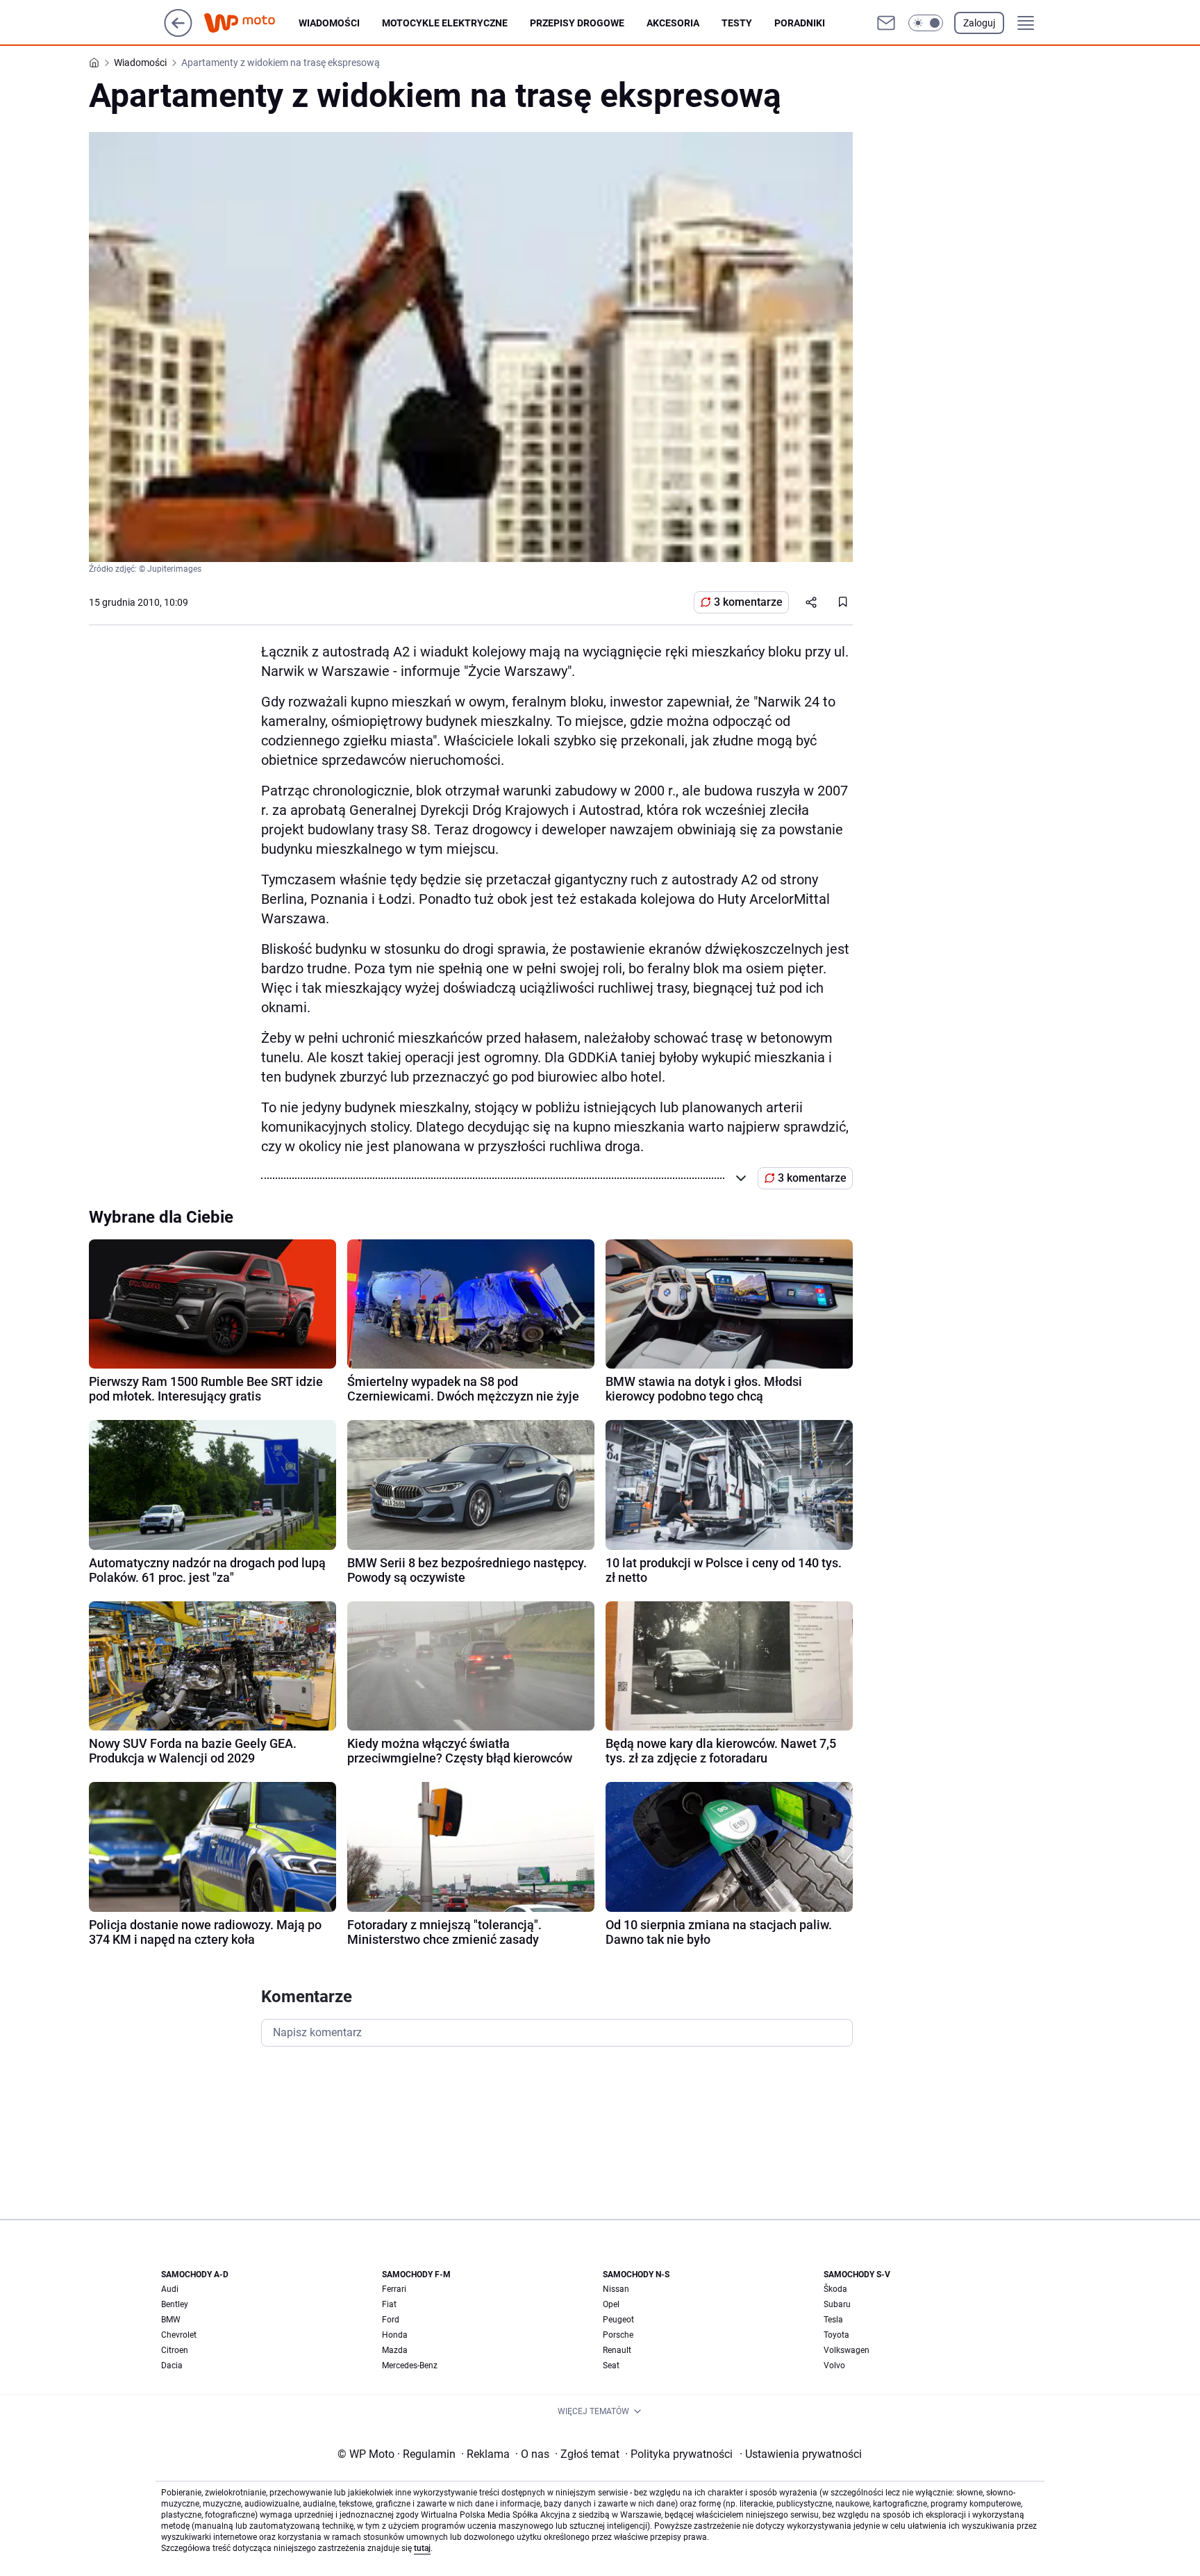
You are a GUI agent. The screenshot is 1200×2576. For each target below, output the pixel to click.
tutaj (422, 2548)
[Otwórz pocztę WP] (886, 23)
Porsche (618, 2335)
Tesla (833, 2320)
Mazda (395, 2350)
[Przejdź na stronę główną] (178, 33)
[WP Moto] (251, 23)
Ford (391, 2320)
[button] (926, 23)
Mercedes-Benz (410, 2366)
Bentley (175, 2304)
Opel (611, 2304)
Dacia (172, 2366)
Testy (737, 23)
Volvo (834, 2366)
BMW (171, 2320)
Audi (170, 2289)
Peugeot (618, 2320)
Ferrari (394, 2289)
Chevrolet (179, 2335)
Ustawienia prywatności (801, 2454)
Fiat (389, 2304)
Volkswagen (847, 2350)
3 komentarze (748, 602)
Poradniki (800, 23)
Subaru (837, 2304)
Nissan (616, 2289)
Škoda (835, 2289)
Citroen (175, 2350)
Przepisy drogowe (577, 23)
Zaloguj (979, 23)
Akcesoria (673, 23)
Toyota (836, 2335)
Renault (617, 2350)
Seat (611, 2366)
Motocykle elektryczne (445, 23)
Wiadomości (329, 23)
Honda (395, 2335)
